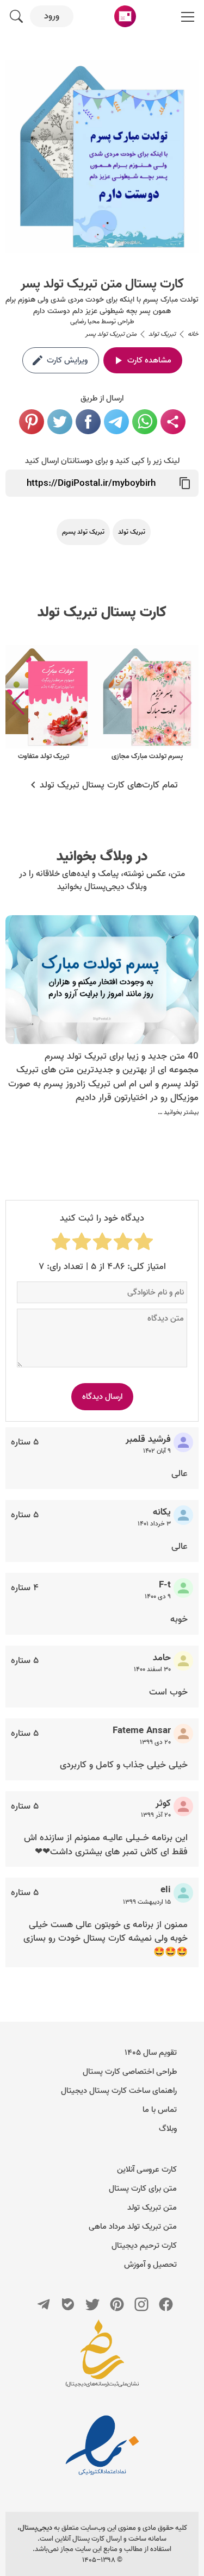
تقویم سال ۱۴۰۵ (151, 2053)
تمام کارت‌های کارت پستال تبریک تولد (109, 785)
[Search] (16, 16)
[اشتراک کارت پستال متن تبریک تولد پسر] (173, 422)
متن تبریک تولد (152, 2208)
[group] (147, 704)
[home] (125, 16)
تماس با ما (160, 2110)
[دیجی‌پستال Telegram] (44, 2304)
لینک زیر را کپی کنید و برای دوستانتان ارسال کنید (102, 461)
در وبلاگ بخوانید (102, 856)
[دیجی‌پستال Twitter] (92, 2304)
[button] (18, 703)
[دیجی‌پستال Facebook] (166, 2304)
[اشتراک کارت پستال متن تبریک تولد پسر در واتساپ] (145, 422)
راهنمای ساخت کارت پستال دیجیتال (119, 2091)
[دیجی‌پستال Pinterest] (117, 2304)
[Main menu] (188, 16)
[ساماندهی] (102, 2359)
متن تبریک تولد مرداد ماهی (133, 2227)
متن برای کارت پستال (143, 2189)
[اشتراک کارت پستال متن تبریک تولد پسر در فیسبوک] (88, 422)
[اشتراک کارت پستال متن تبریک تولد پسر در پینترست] (32, 422)
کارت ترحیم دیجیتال (144, 2246)
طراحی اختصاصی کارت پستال (130, 2072)
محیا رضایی (85, 321)
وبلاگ (168, 2129)
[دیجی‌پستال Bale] (68, 2304)
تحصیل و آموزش (150, 2265)
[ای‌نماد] (102, 2445)
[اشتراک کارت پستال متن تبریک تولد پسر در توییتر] (60, 422)
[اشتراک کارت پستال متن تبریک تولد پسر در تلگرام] (116, 422)
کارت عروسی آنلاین (147, 2169)
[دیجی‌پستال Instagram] (141, 2304)
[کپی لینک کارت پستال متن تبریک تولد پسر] (185, 483)
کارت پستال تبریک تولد (102, 612)
